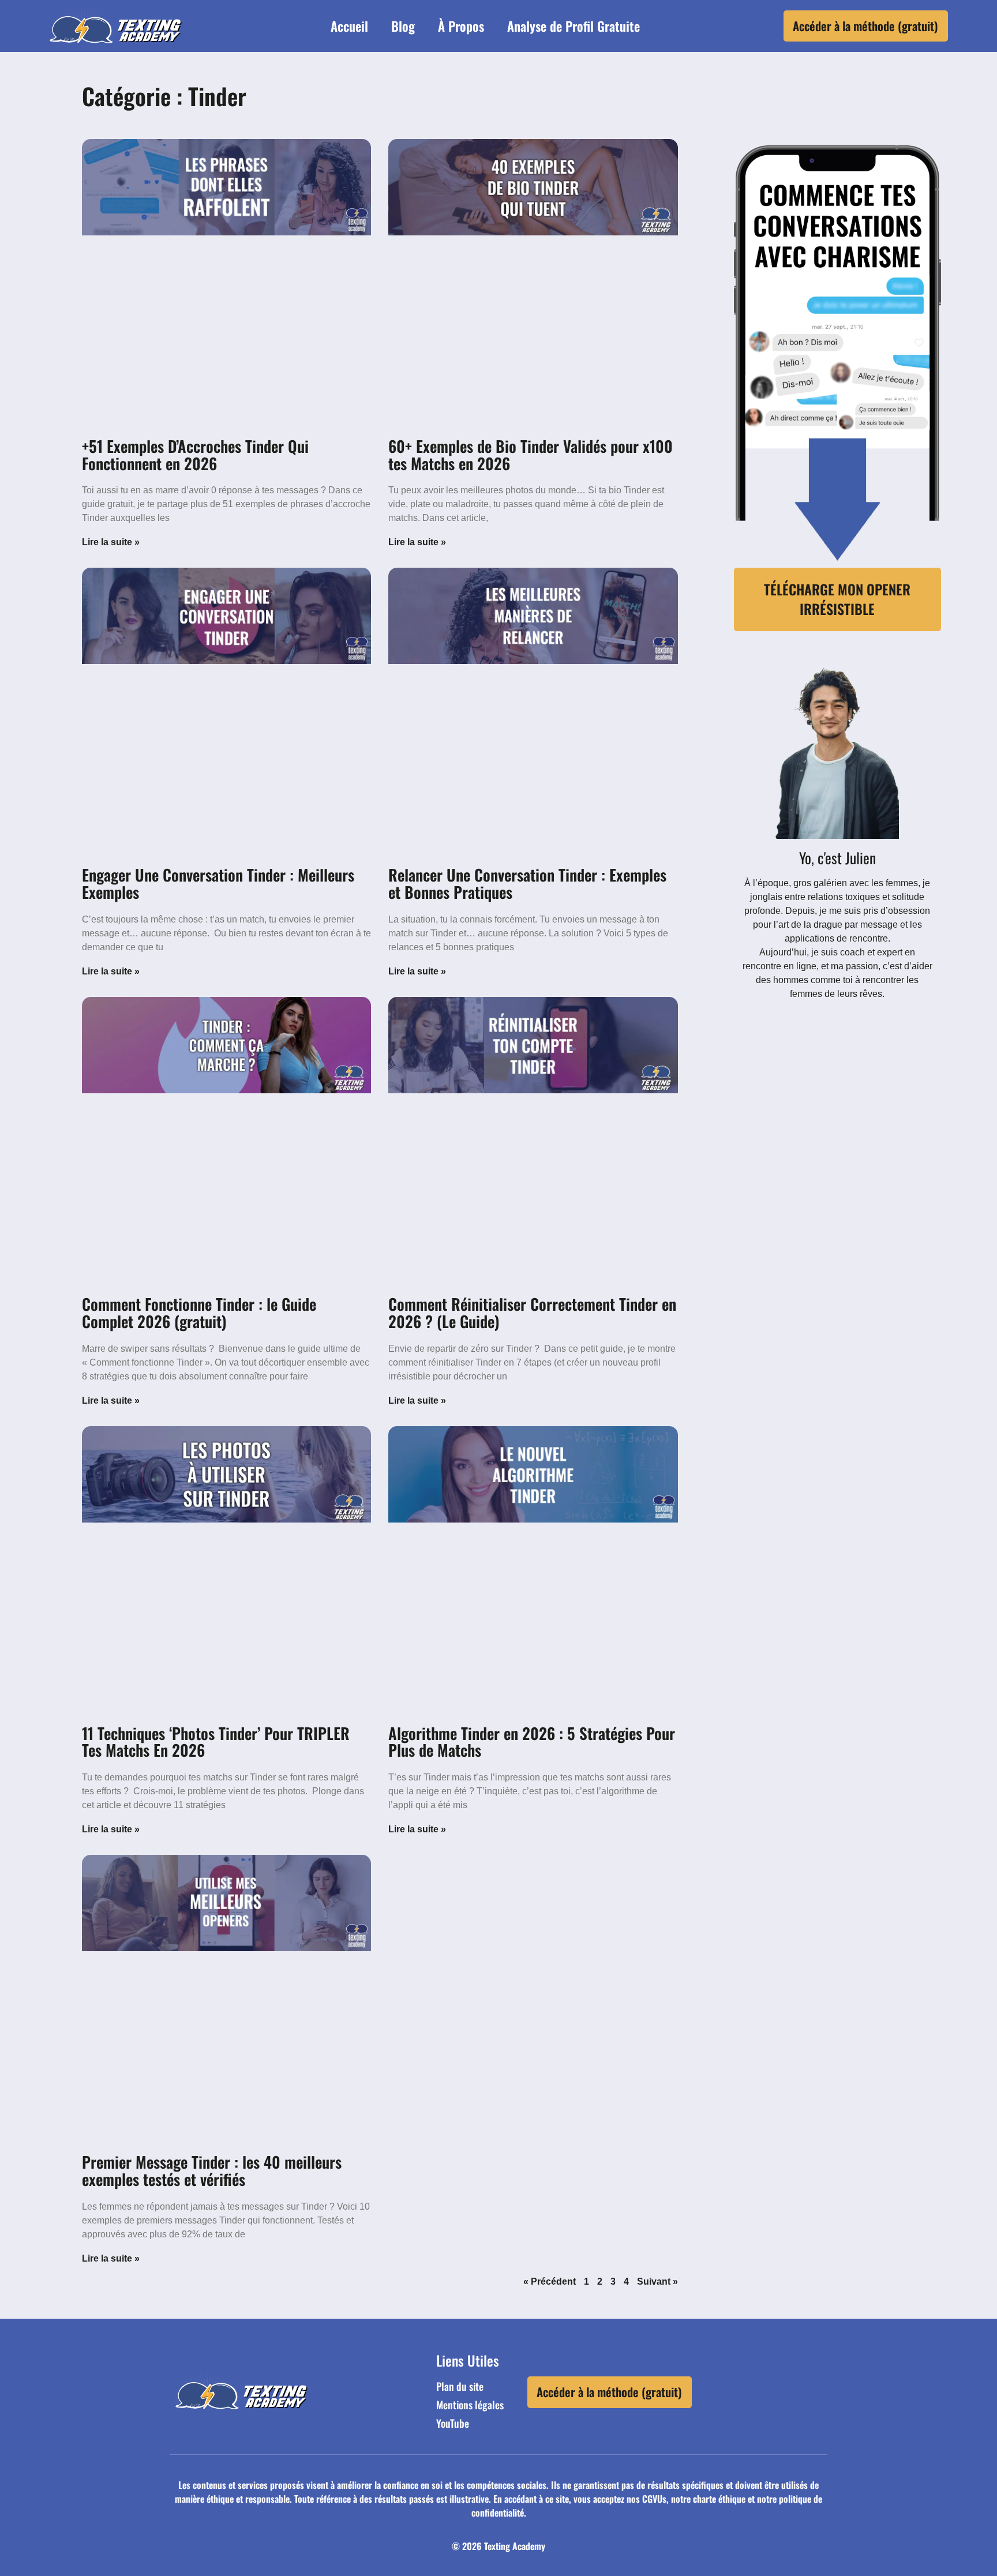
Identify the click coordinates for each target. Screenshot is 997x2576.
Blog (403, 26)
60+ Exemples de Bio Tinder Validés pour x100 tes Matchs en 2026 (531, 455)
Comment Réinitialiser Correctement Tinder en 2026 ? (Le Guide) (532, 1313)
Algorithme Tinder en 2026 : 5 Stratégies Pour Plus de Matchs (532, 1742)
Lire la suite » (111, 542)
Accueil (349, 26)
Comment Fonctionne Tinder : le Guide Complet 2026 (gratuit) (199, 1313)
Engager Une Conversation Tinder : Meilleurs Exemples (218, 883)
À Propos (461, 26)
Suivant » (657, 2281)
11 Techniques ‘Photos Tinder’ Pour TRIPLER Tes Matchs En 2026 (216, 1742)
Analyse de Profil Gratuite (574, 26)
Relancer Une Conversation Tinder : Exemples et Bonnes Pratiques (527, 883)
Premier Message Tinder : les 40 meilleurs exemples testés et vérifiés (212, 2170)
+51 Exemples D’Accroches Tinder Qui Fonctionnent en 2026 (195, 455)
